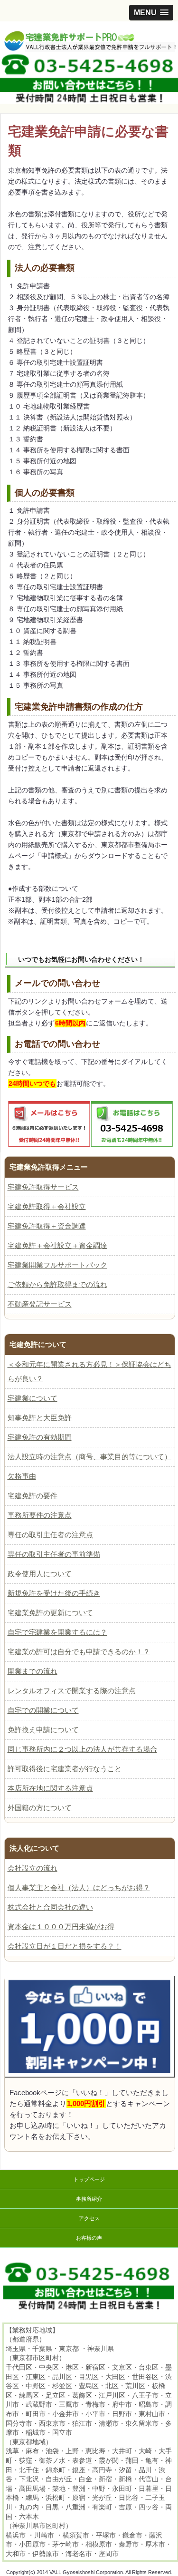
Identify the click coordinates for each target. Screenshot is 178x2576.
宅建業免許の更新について (50, 1613)
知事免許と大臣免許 (40, 1418)
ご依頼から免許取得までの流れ (57, 1284)
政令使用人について (40, 1574)
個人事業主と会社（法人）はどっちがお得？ (79, 1888)
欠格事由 (22, 1476)
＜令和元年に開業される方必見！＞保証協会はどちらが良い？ (89, 1371)
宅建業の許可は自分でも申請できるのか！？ (79, 1652)
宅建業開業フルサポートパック (57, 1265)
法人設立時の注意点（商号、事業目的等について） (89, 1457)
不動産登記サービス (40, 1304)
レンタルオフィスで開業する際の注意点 (72, 1691)
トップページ (89, 2179)
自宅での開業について (43, 1710)
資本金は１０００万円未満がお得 (61, 1927)
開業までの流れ (33, 1671)
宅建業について (33, 1398)
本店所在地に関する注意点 (50, 1788)
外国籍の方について (40, 1808)
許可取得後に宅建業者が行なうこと (65, 1769)
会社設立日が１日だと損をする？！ (65, 1946)
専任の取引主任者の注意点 (50, 1535)
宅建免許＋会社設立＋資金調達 (57, 1245)
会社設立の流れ (33, 1868)
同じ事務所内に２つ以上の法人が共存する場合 (82, 1749)
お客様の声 (89, 2238)
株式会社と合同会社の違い (50, 1907)
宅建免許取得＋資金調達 (47, 1226)
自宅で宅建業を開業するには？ (57, 1632)
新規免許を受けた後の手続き (54, 1593)
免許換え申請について (43, 1730)
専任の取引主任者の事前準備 (54, 1554)
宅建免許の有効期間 (40, 1437)
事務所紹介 (89, 2199)
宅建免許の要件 (33, 1496)
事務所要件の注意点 (40, 1515)
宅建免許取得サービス (43, 1187)
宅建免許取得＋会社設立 (47, 1206)
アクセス (89, 2218)
